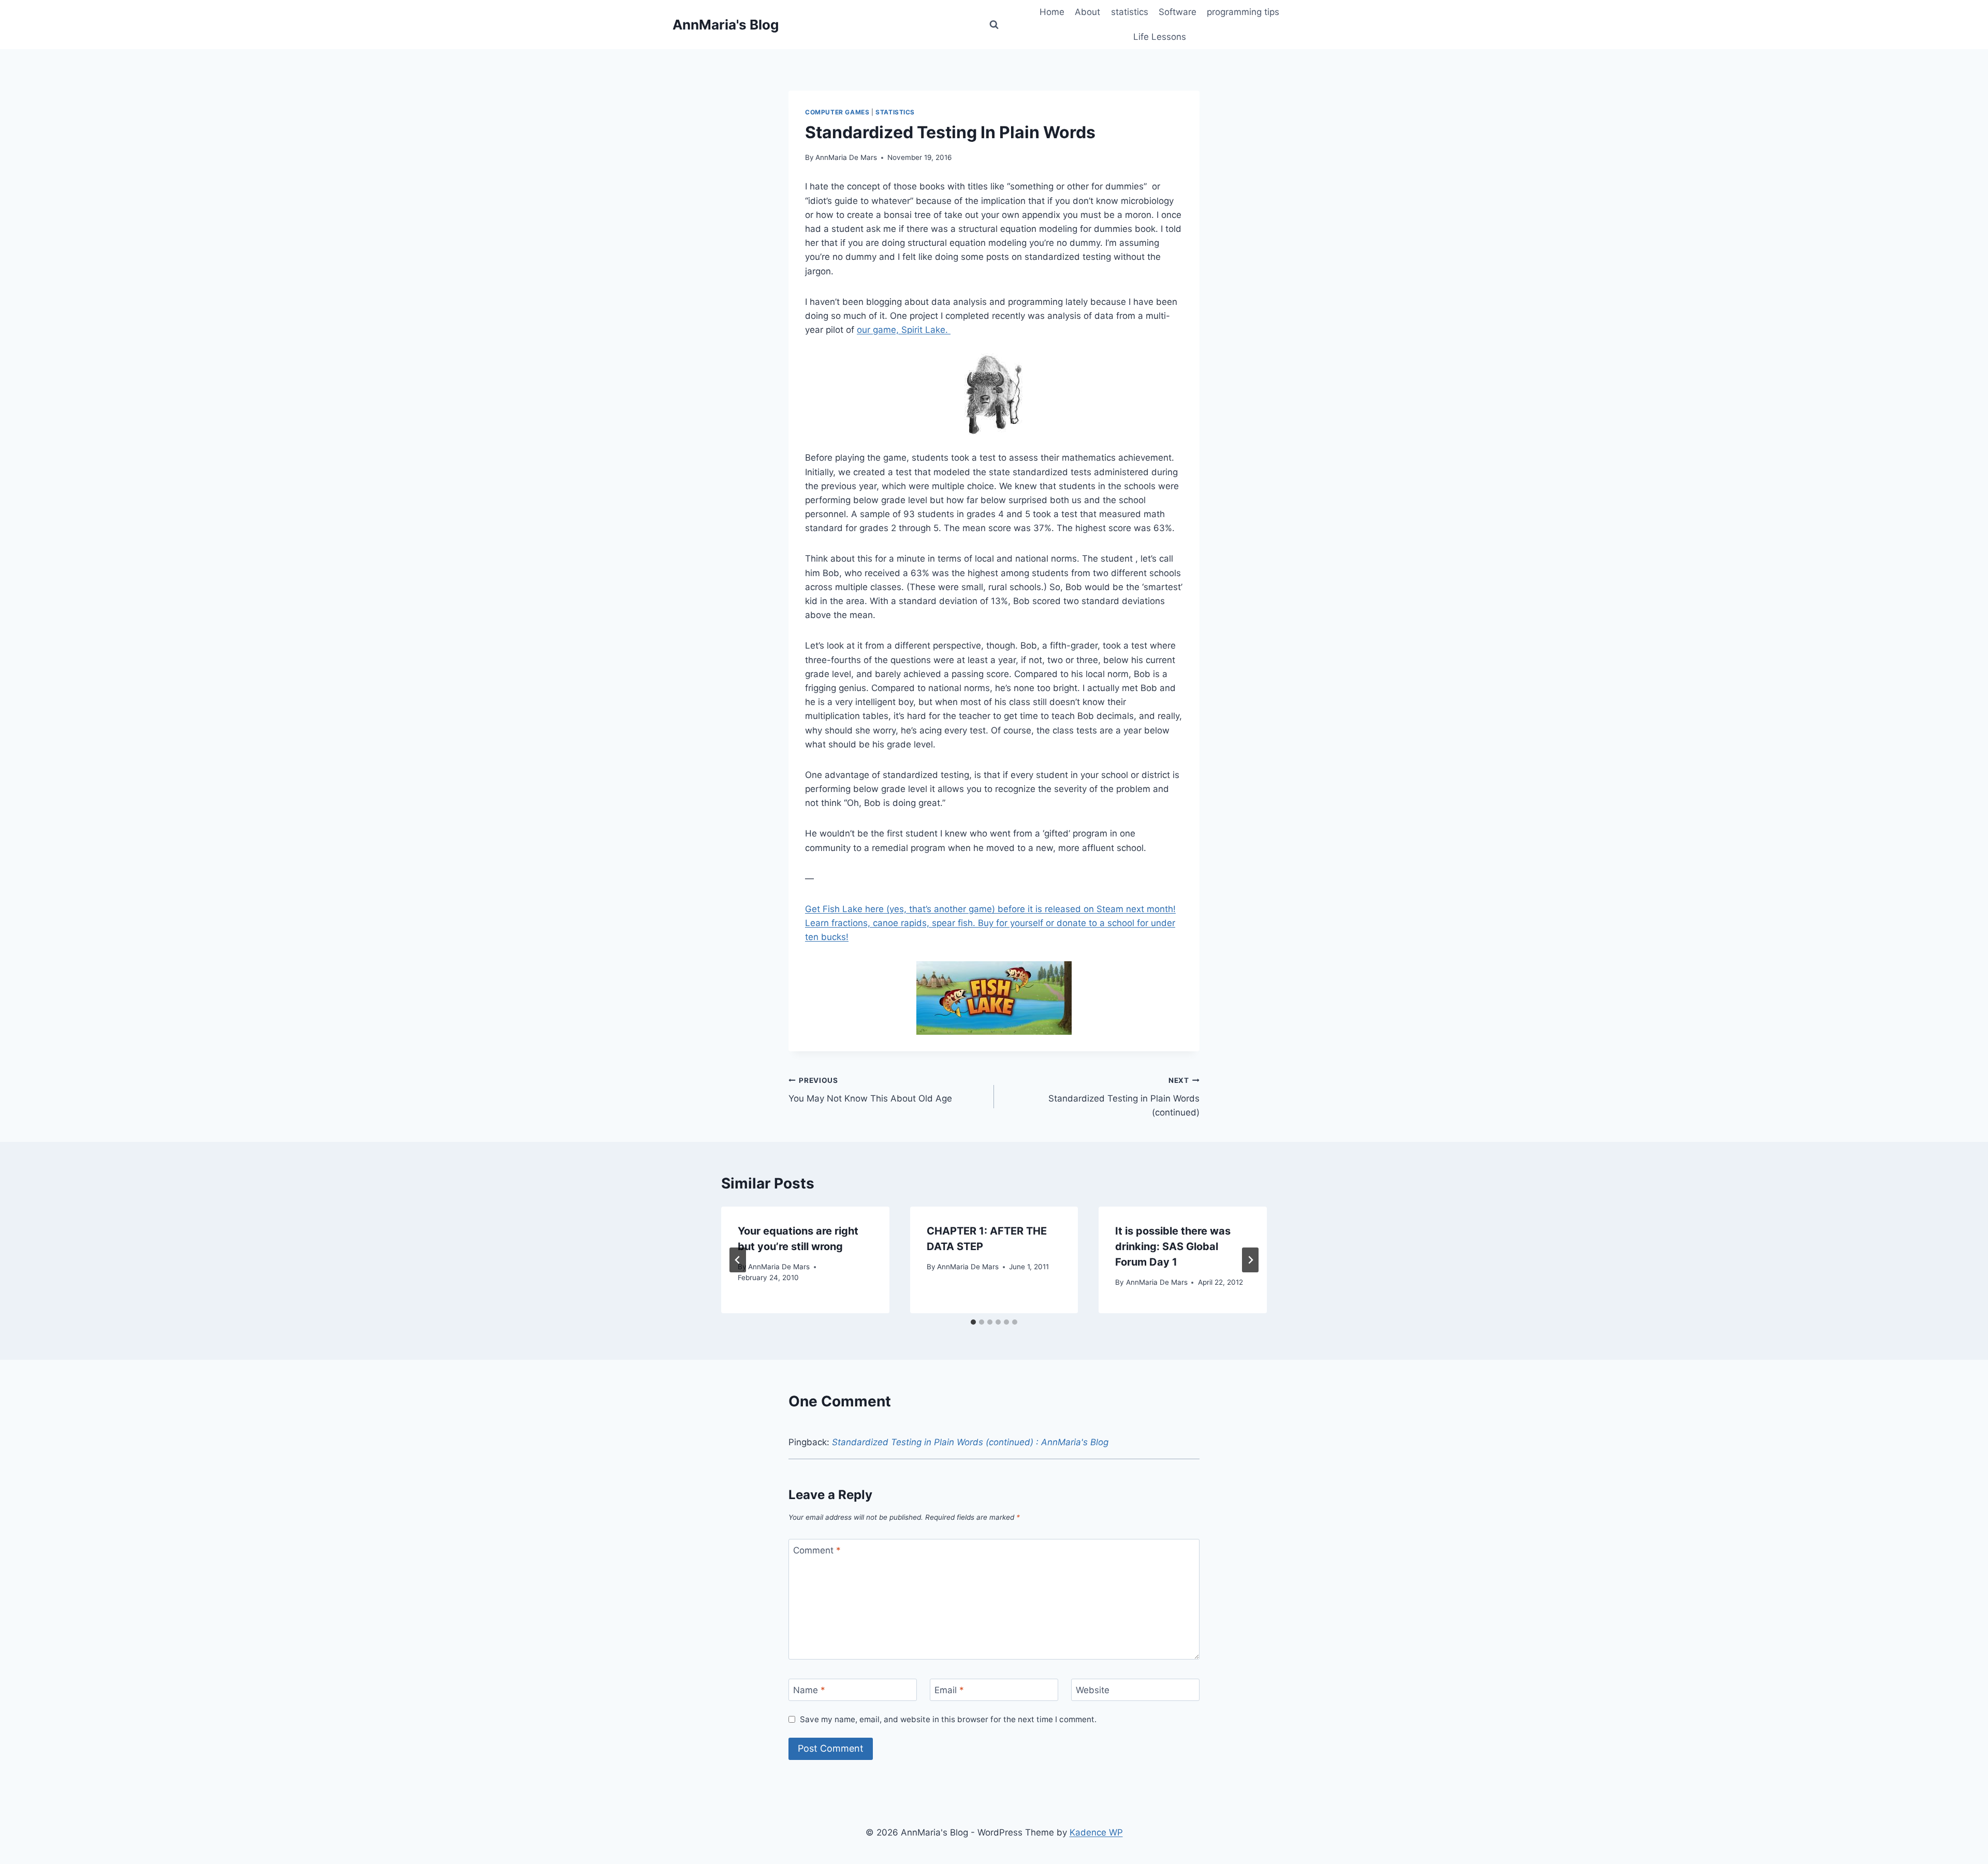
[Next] (1250, 1260)
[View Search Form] (994, 25)
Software (1178, 12)
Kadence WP (1096, 1832)
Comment (817, 1550)
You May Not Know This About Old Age (870, 1090)
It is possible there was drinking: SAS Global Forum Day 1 (1173, 1246)
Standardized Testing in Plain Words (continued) (1124, 1097)
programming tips (1243, 12)
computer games (837, 112)
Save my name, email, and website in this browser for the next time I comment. (948, 1719)
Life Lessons (1160, 37)
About (1087, 12)
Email (949, 1690)
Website (1093, 1690)
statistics (1130, 12)
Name (809, 1690)
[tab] (973, 1322)
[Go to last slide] (738, 1260)
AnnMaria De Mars (846, 157)
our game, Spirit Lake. (904, 330)
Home (1052, 12)
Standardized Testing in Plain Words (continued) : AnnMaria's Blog (970, 1442)
